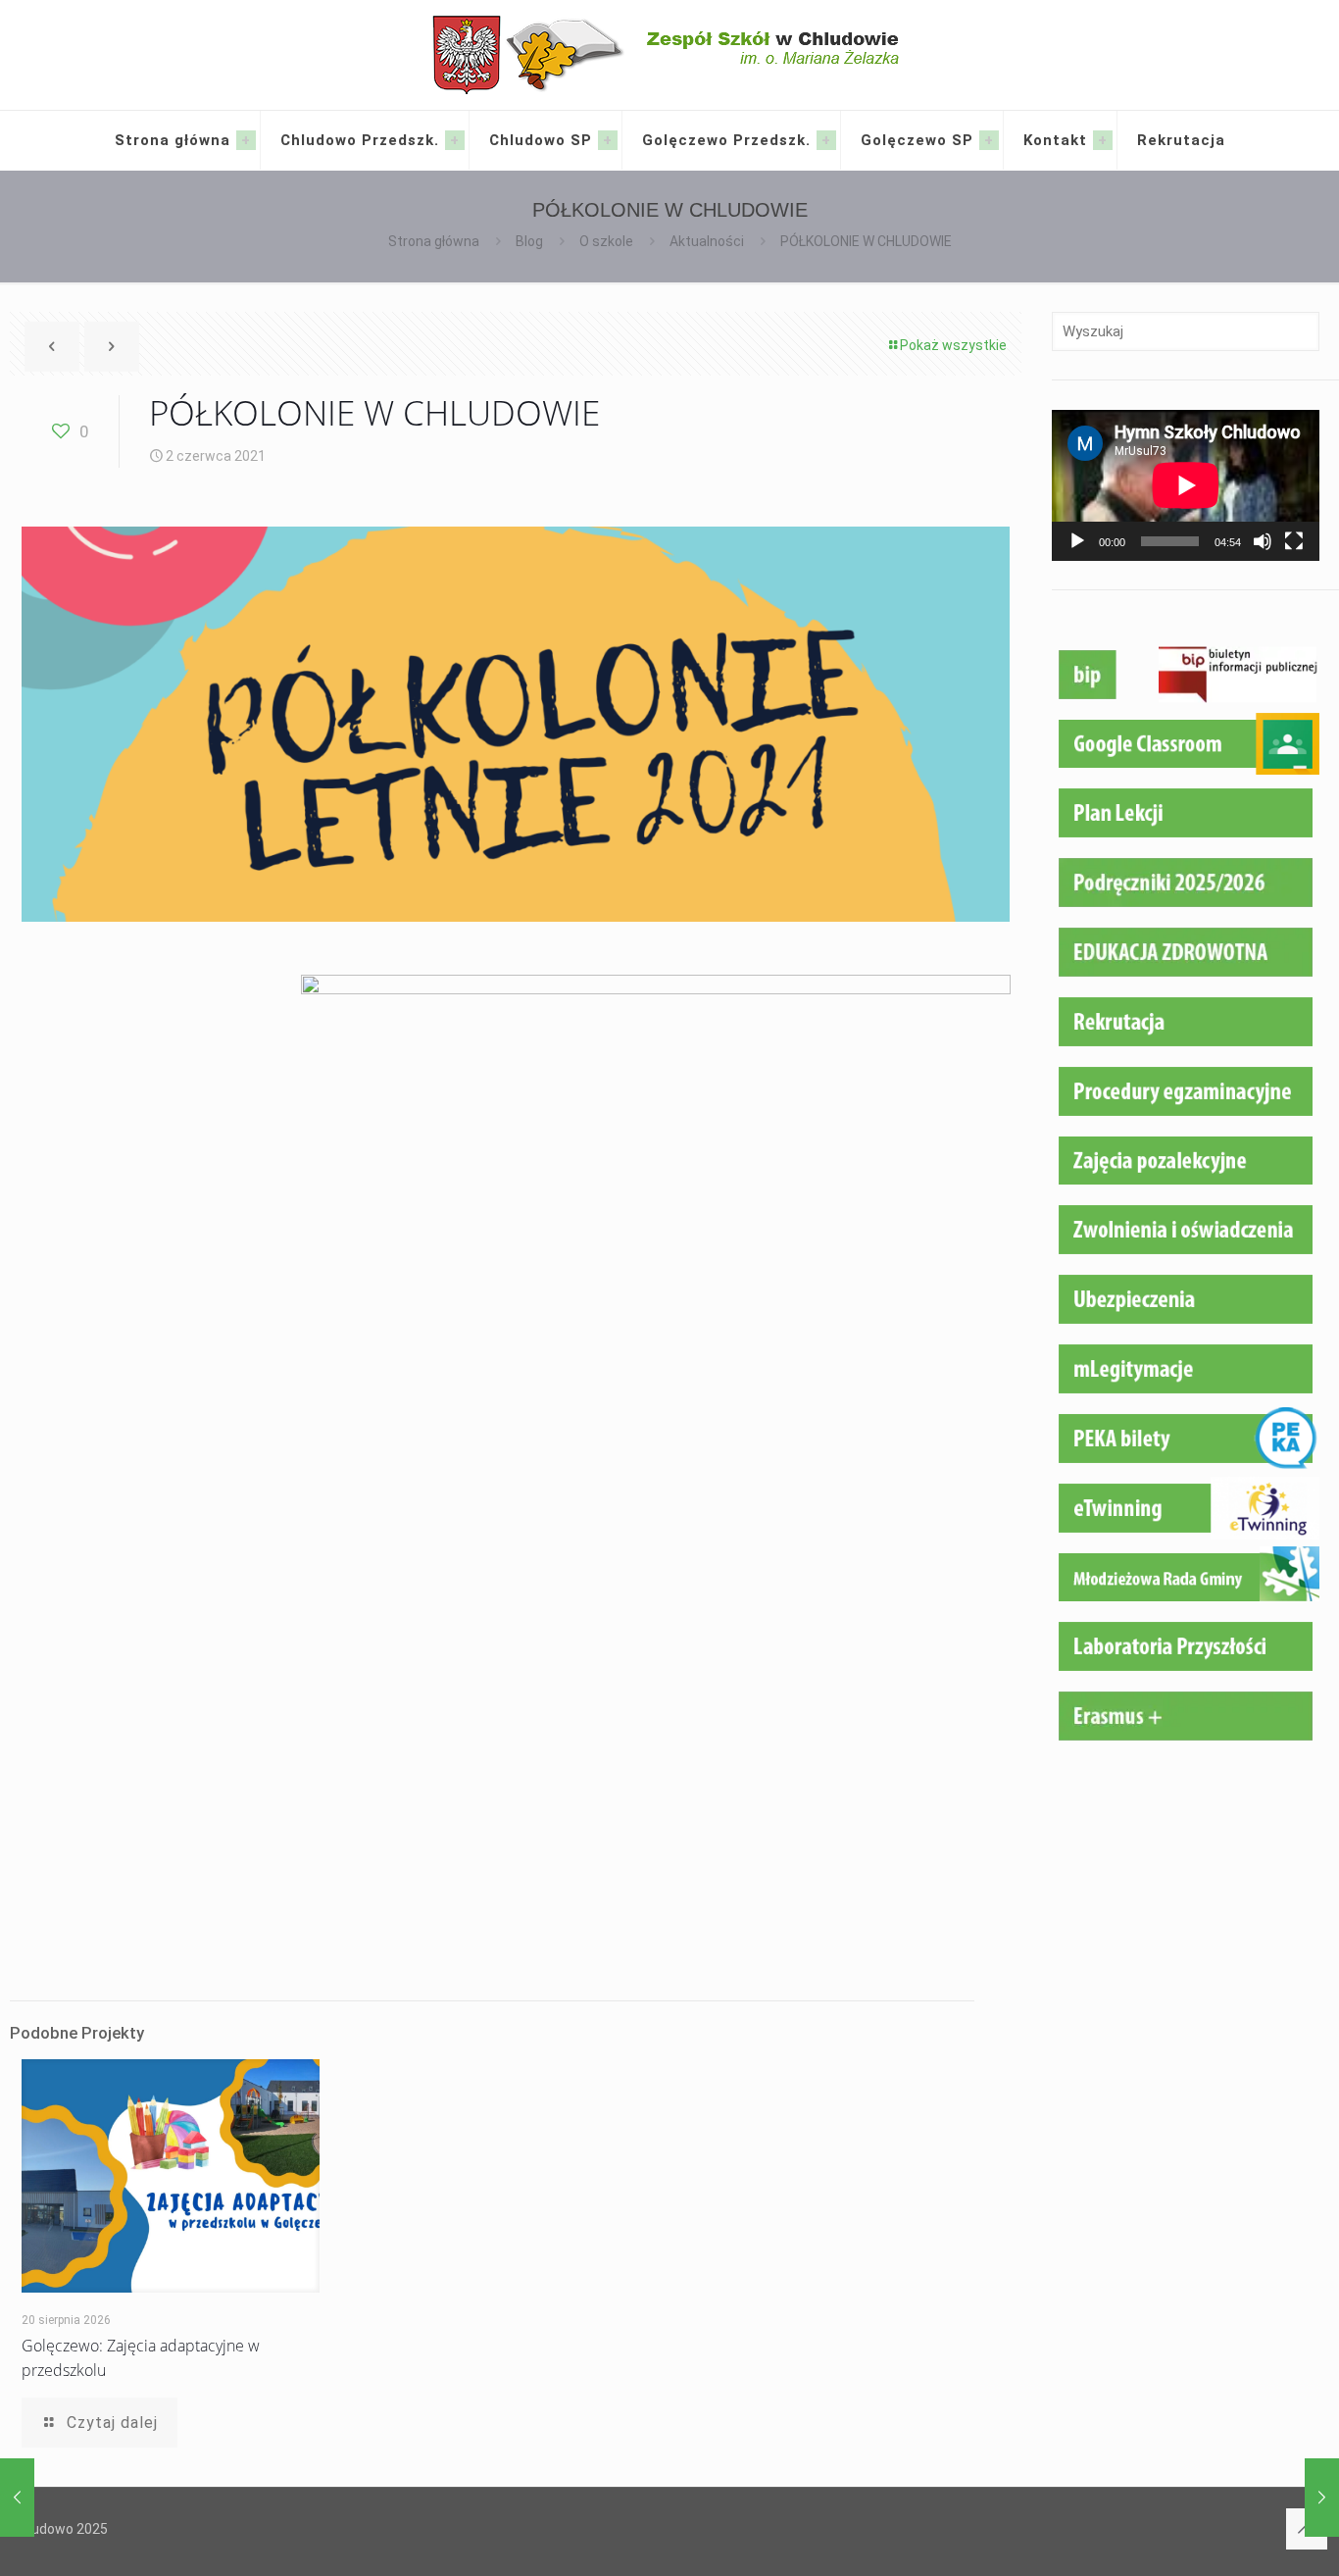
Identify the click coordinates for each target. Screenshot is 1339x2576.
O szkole (606, 241)
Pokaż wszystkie (953, 345)
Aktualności (707, 241)
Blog (529, 241)
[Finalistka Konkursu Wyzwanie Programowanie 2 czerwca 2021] (17, 2498)
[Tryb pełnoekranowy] (1294, 541)
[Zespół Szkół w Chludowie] (670, 55)
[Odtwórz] (1077, 541)
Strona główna (434, 241)
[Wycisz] (1263, 541)
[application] (1186, 485)
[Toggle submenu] (246, 140)
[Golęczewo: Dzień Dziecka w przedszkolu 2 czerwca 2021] (1322, 2498)
